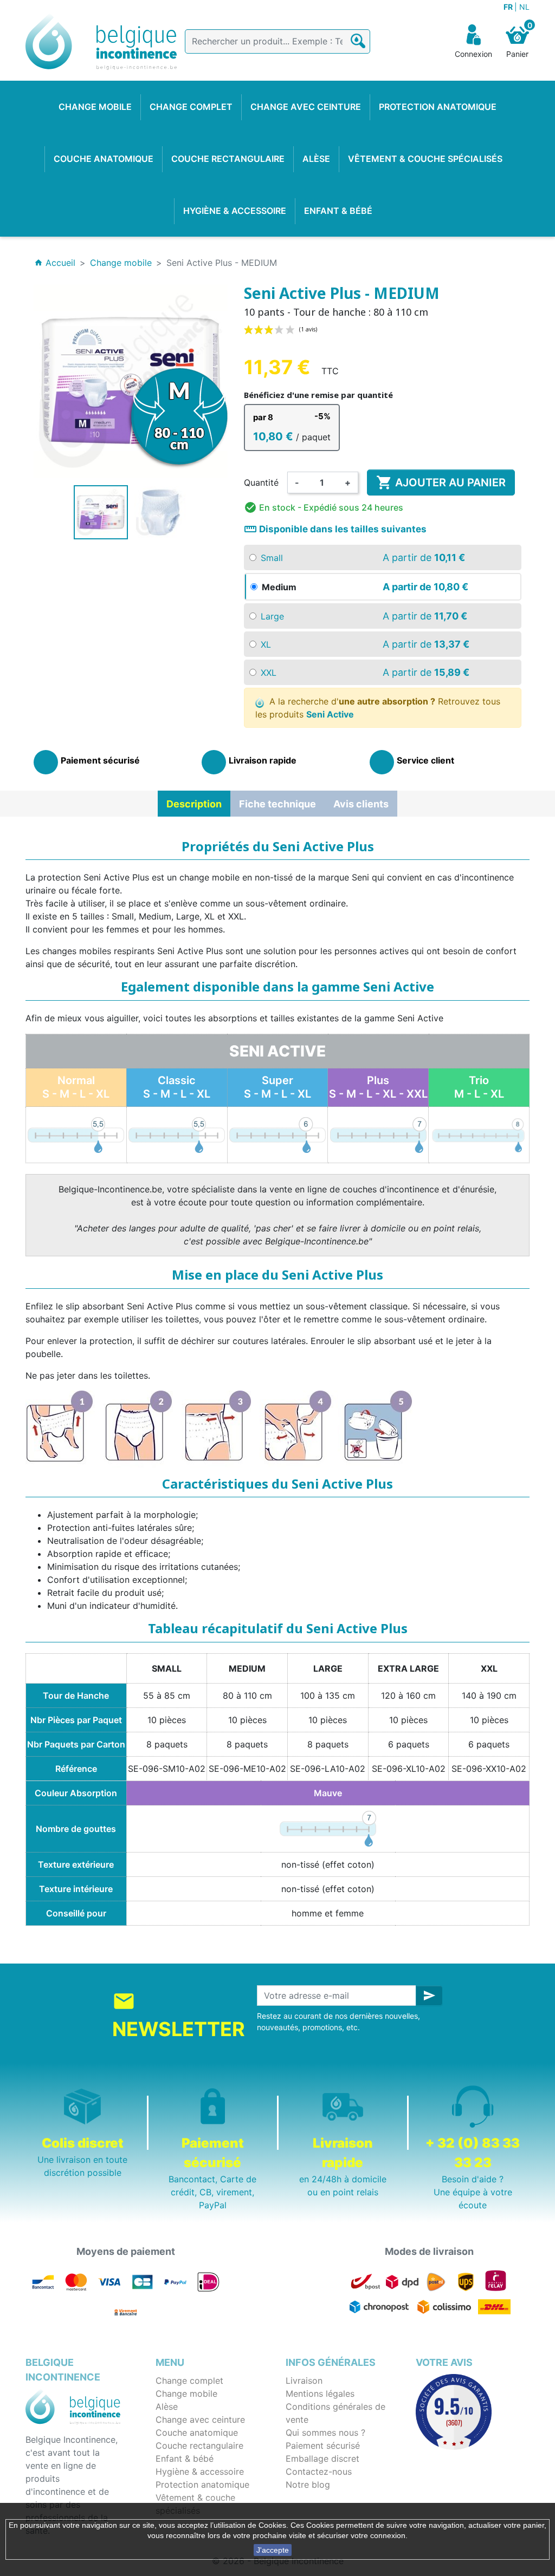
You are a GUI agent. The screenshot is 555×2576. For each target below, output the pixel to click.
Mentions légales (320, 2394)
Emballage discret (322, 2458)
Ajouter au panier (441, 482)
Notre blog (308, 2484)
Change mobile (186, 2394)
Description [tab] (194, 804)
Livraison (304, 2381)
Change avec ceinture (200, 2420)
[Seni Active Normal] (76, 1134)
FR (509, 7)
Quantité (261, 482)
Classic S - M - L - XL (177, 1087)
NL (524, 7)
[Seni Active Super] (277, 1134)
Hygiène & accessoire (200, 2471)
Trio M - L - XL (479, 1087)
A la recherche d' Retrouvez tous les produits (378, 708)
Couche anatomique (197, 2432)
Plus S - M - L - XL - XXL (378, 1087)
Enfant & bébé (185, 2458)
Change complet (189, 2381)
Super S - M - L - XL (277, 1087)
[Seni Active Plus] (378, 1134)
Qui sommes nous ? (325, 2432)
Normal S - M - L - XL (76, 1087)
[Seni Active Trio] (479, 1134)
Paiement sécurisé (323, 2445)
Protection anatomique (202, 2484)
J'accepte (273, 2550)
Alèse (167, 2407)
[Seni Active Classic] (177, 1134)
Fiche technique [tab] (277, 804)
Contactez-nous (319, 2471)
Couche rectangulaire (199, 2445)
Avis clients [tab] (361, 804)
